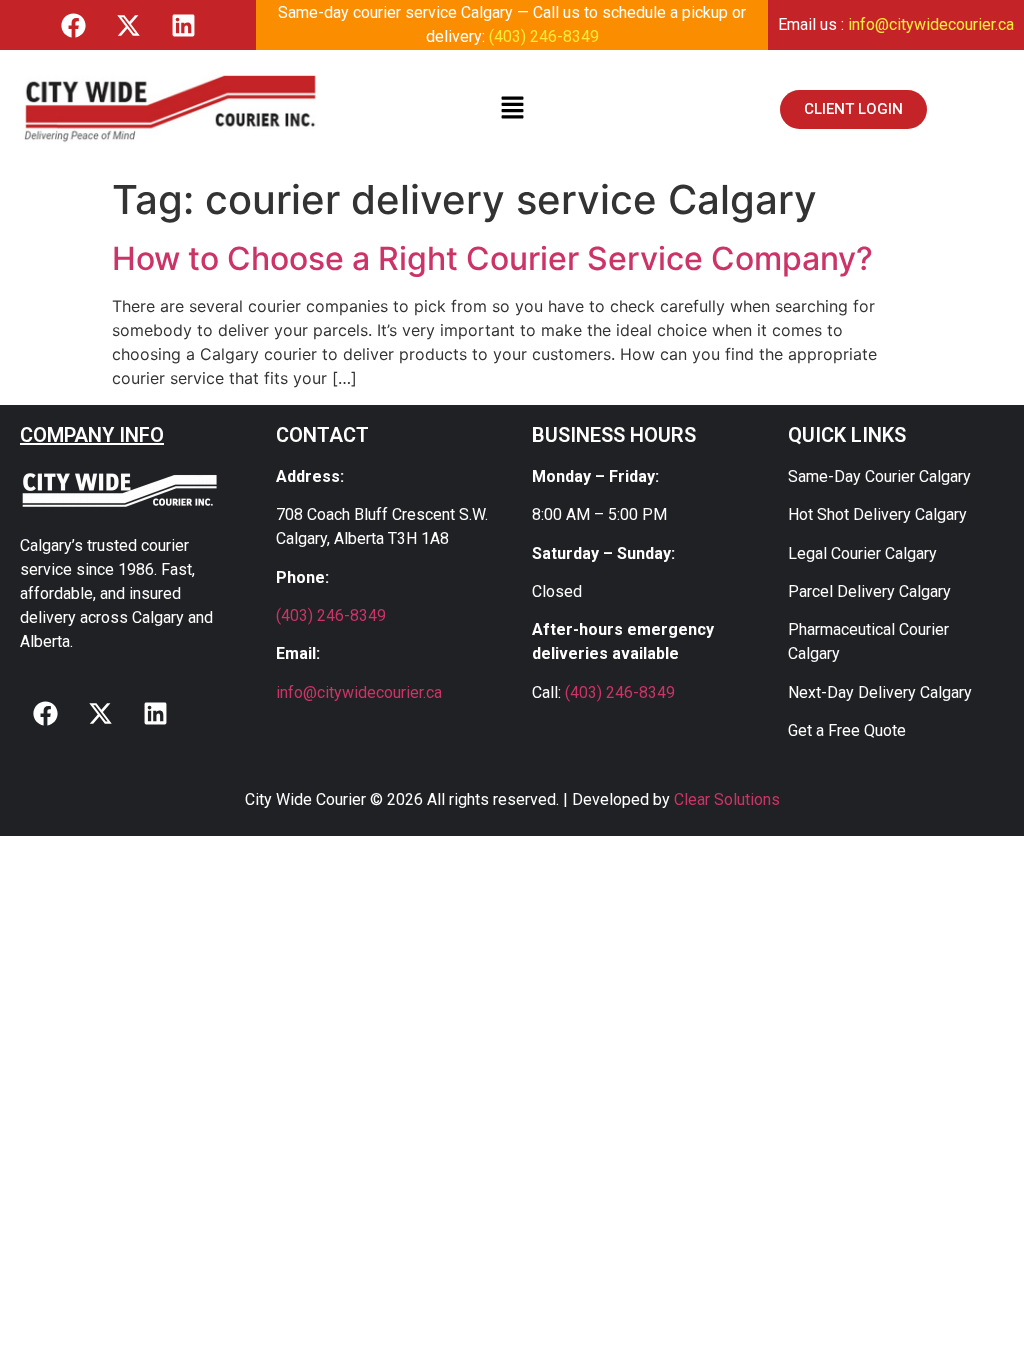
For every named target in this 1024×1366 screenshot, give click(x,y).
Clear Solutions (727, 799)
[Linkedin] (183, 25)
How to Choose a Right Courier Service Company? (492, 258)
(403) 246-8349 (544, 36)
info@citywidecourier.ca (931, 24)
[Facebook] (73, 25)
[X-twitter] (128, 25)
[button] (512, 108)
